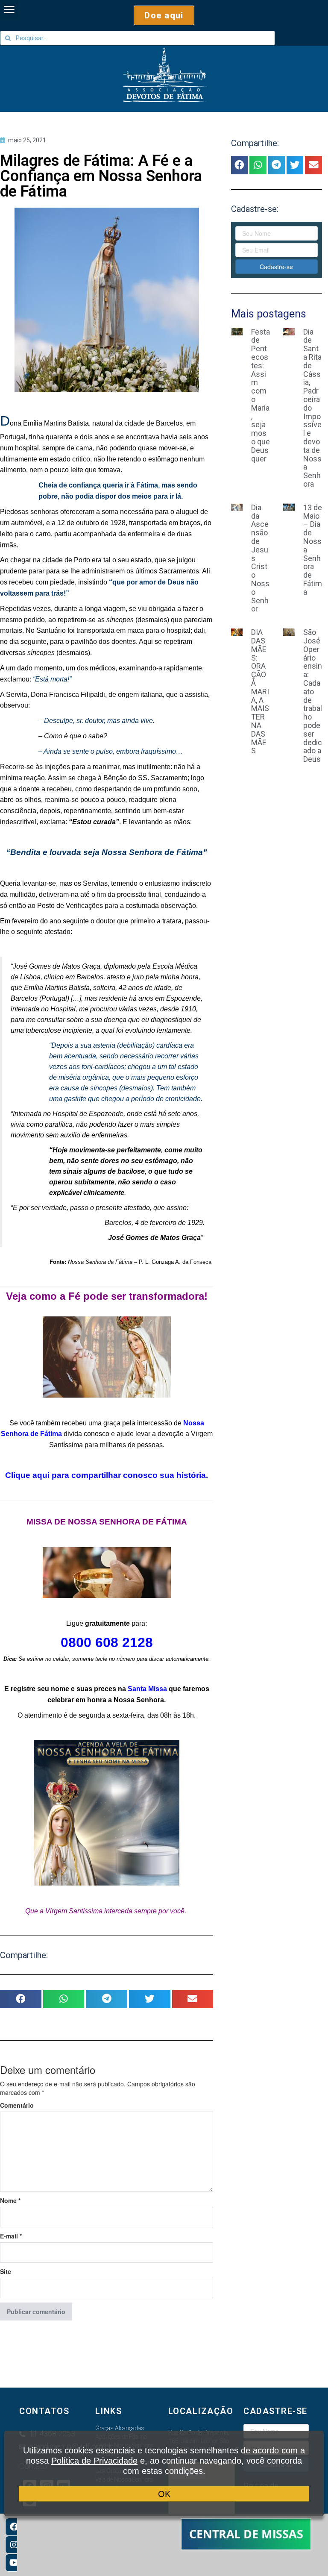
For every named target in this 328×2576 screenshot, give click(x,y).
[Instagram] (14, 2545)
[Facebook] (14, 2527)
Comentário (17, 2105)
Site (6, 2271)
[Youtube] (14, 2563)
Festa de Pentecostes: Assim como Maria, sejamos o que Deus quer (261, 395)
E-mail (11, 2236)
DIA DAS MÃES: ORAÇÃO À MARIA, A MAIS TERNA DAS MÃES (260, 691)
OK (164, 2494)
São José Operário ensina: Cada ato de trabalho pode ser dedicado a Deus (313, 696)
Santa (137, 1689)
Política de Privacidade (94, 2461)
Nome (10, 2200)
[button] (164, 15)
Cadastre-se (276, 267)
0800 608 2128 (107, 1642)
